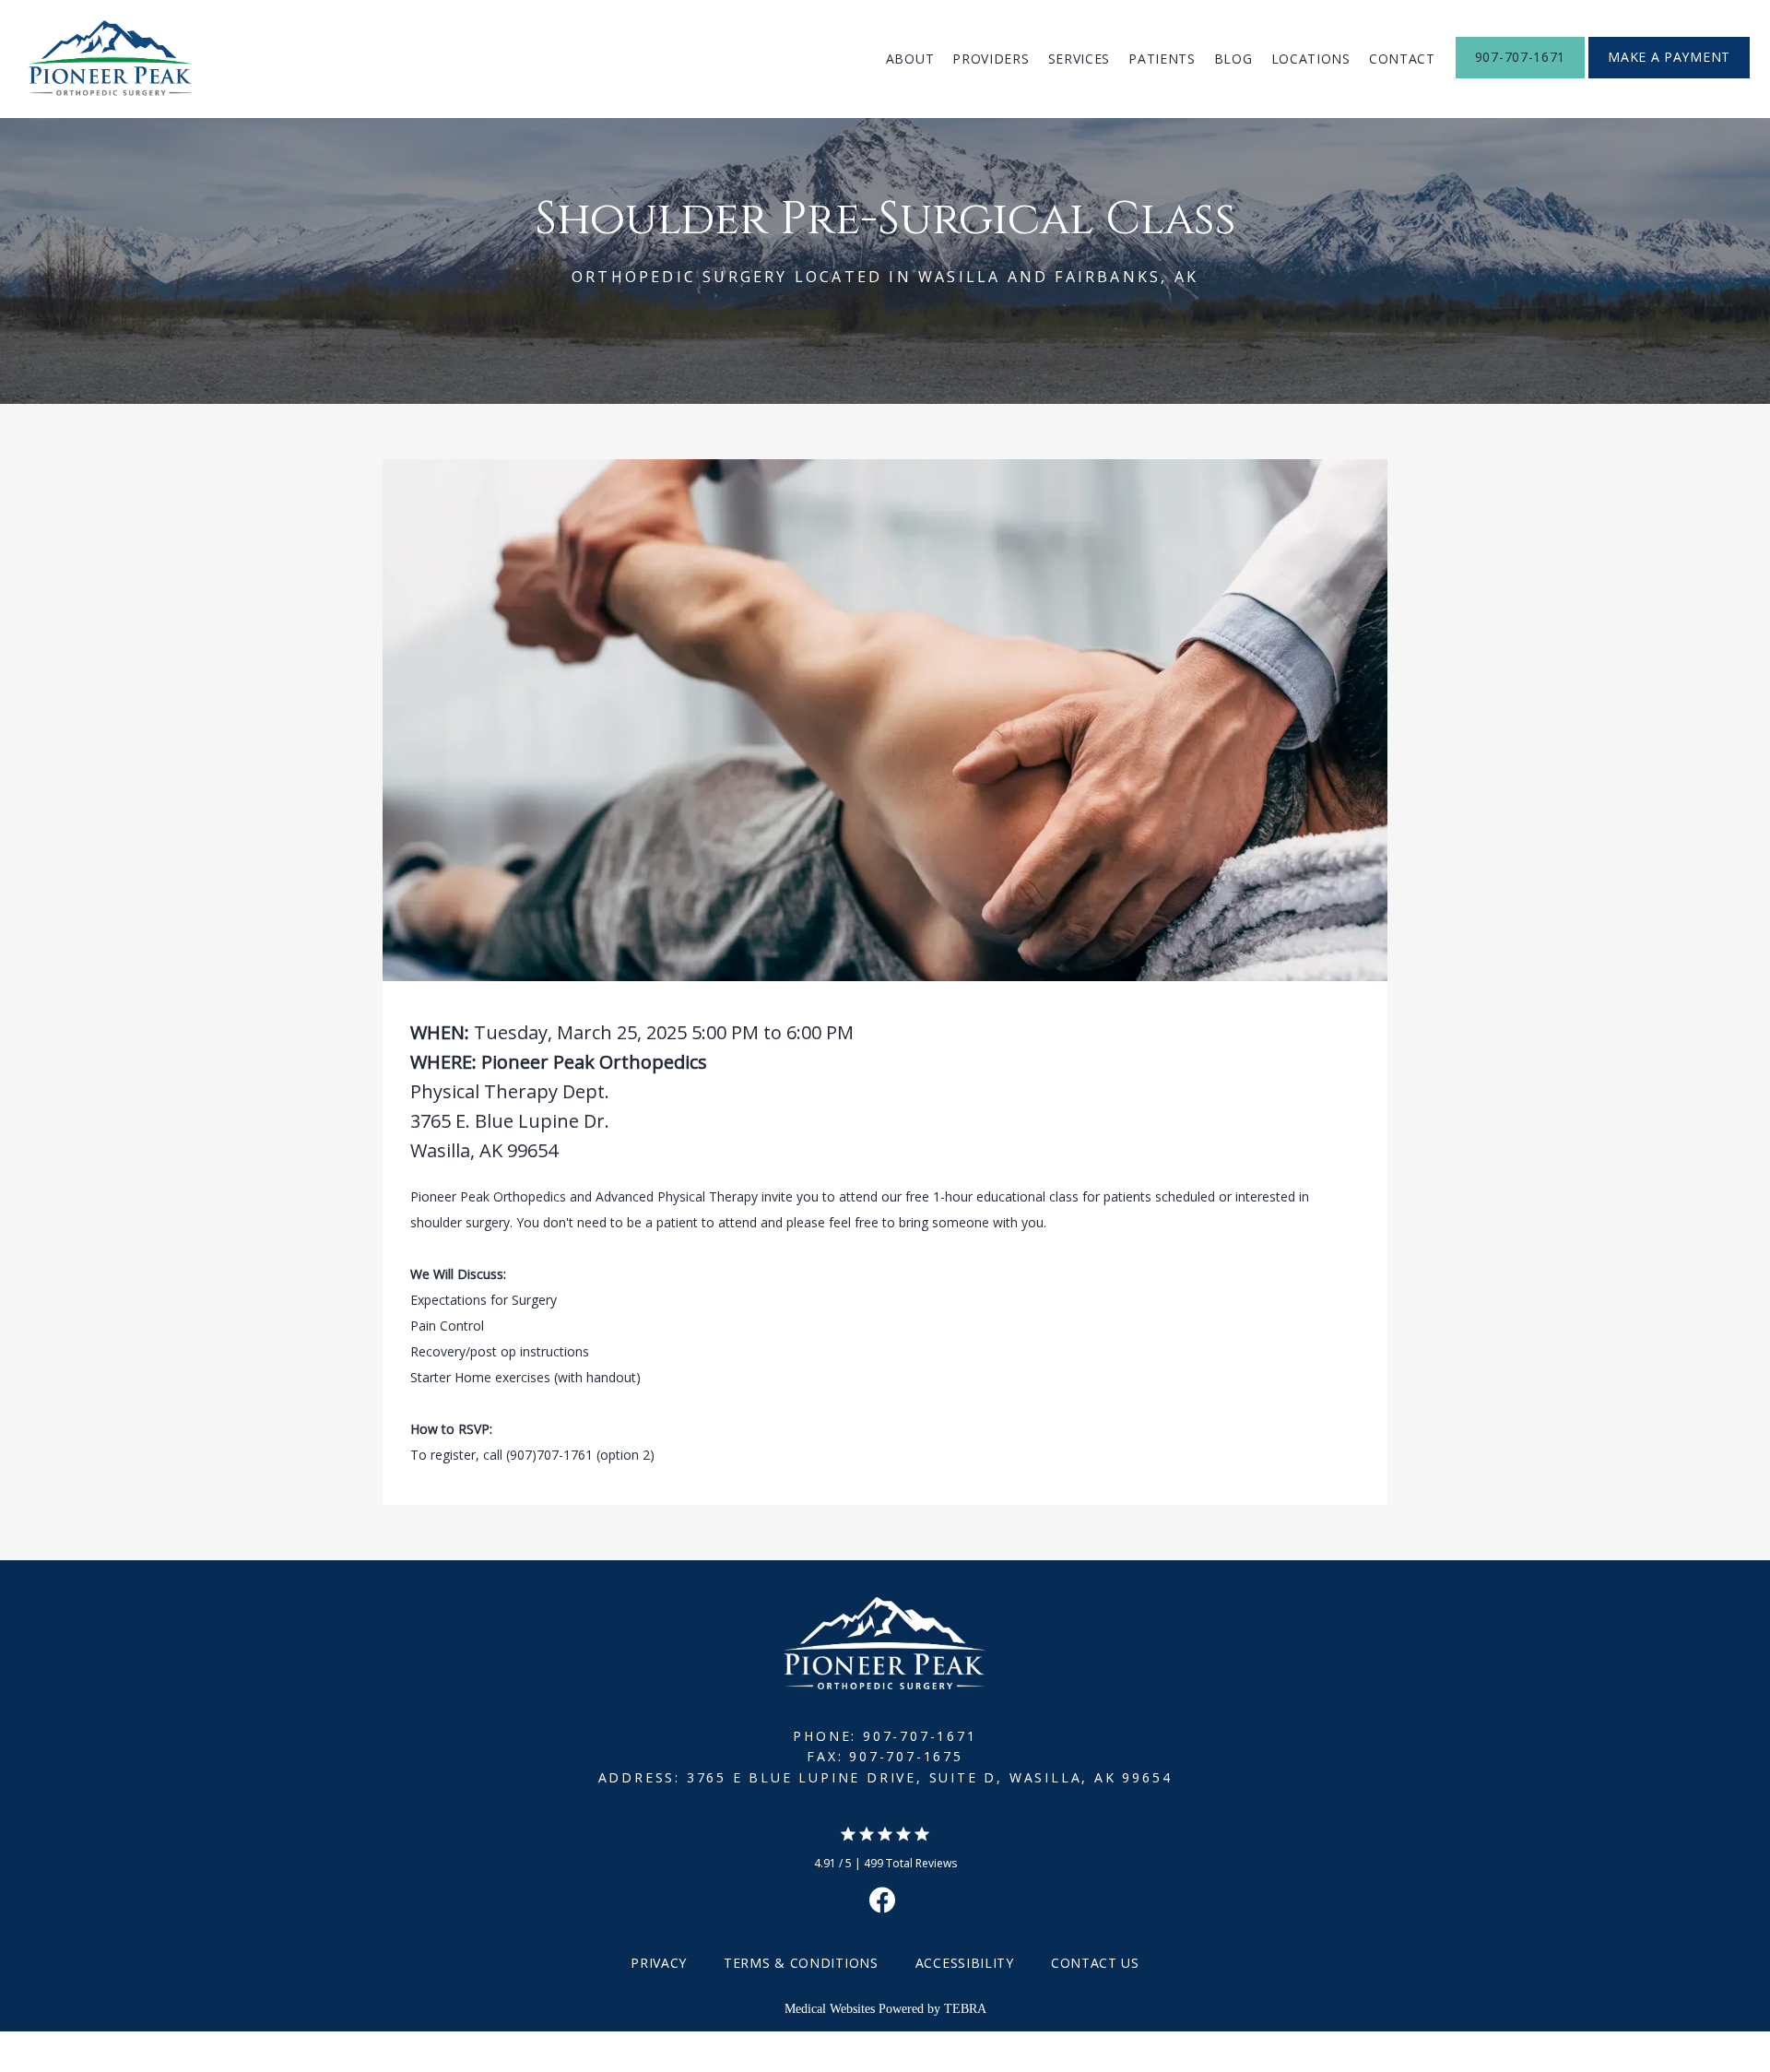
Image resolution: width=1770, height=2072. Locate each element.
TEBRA (965, 2009)
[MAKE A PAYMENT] (1669, 77)
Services (1080, 59)
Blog (1233, 59)
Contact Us (1095, 1963)
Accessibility (965, 1963)
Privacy (659, 1963)
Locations (1311, 59)
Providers (991, 59)
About (910, 59)
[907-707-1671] (1520, 77)
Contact (1402, 59)
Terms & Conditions (801, 1963)
